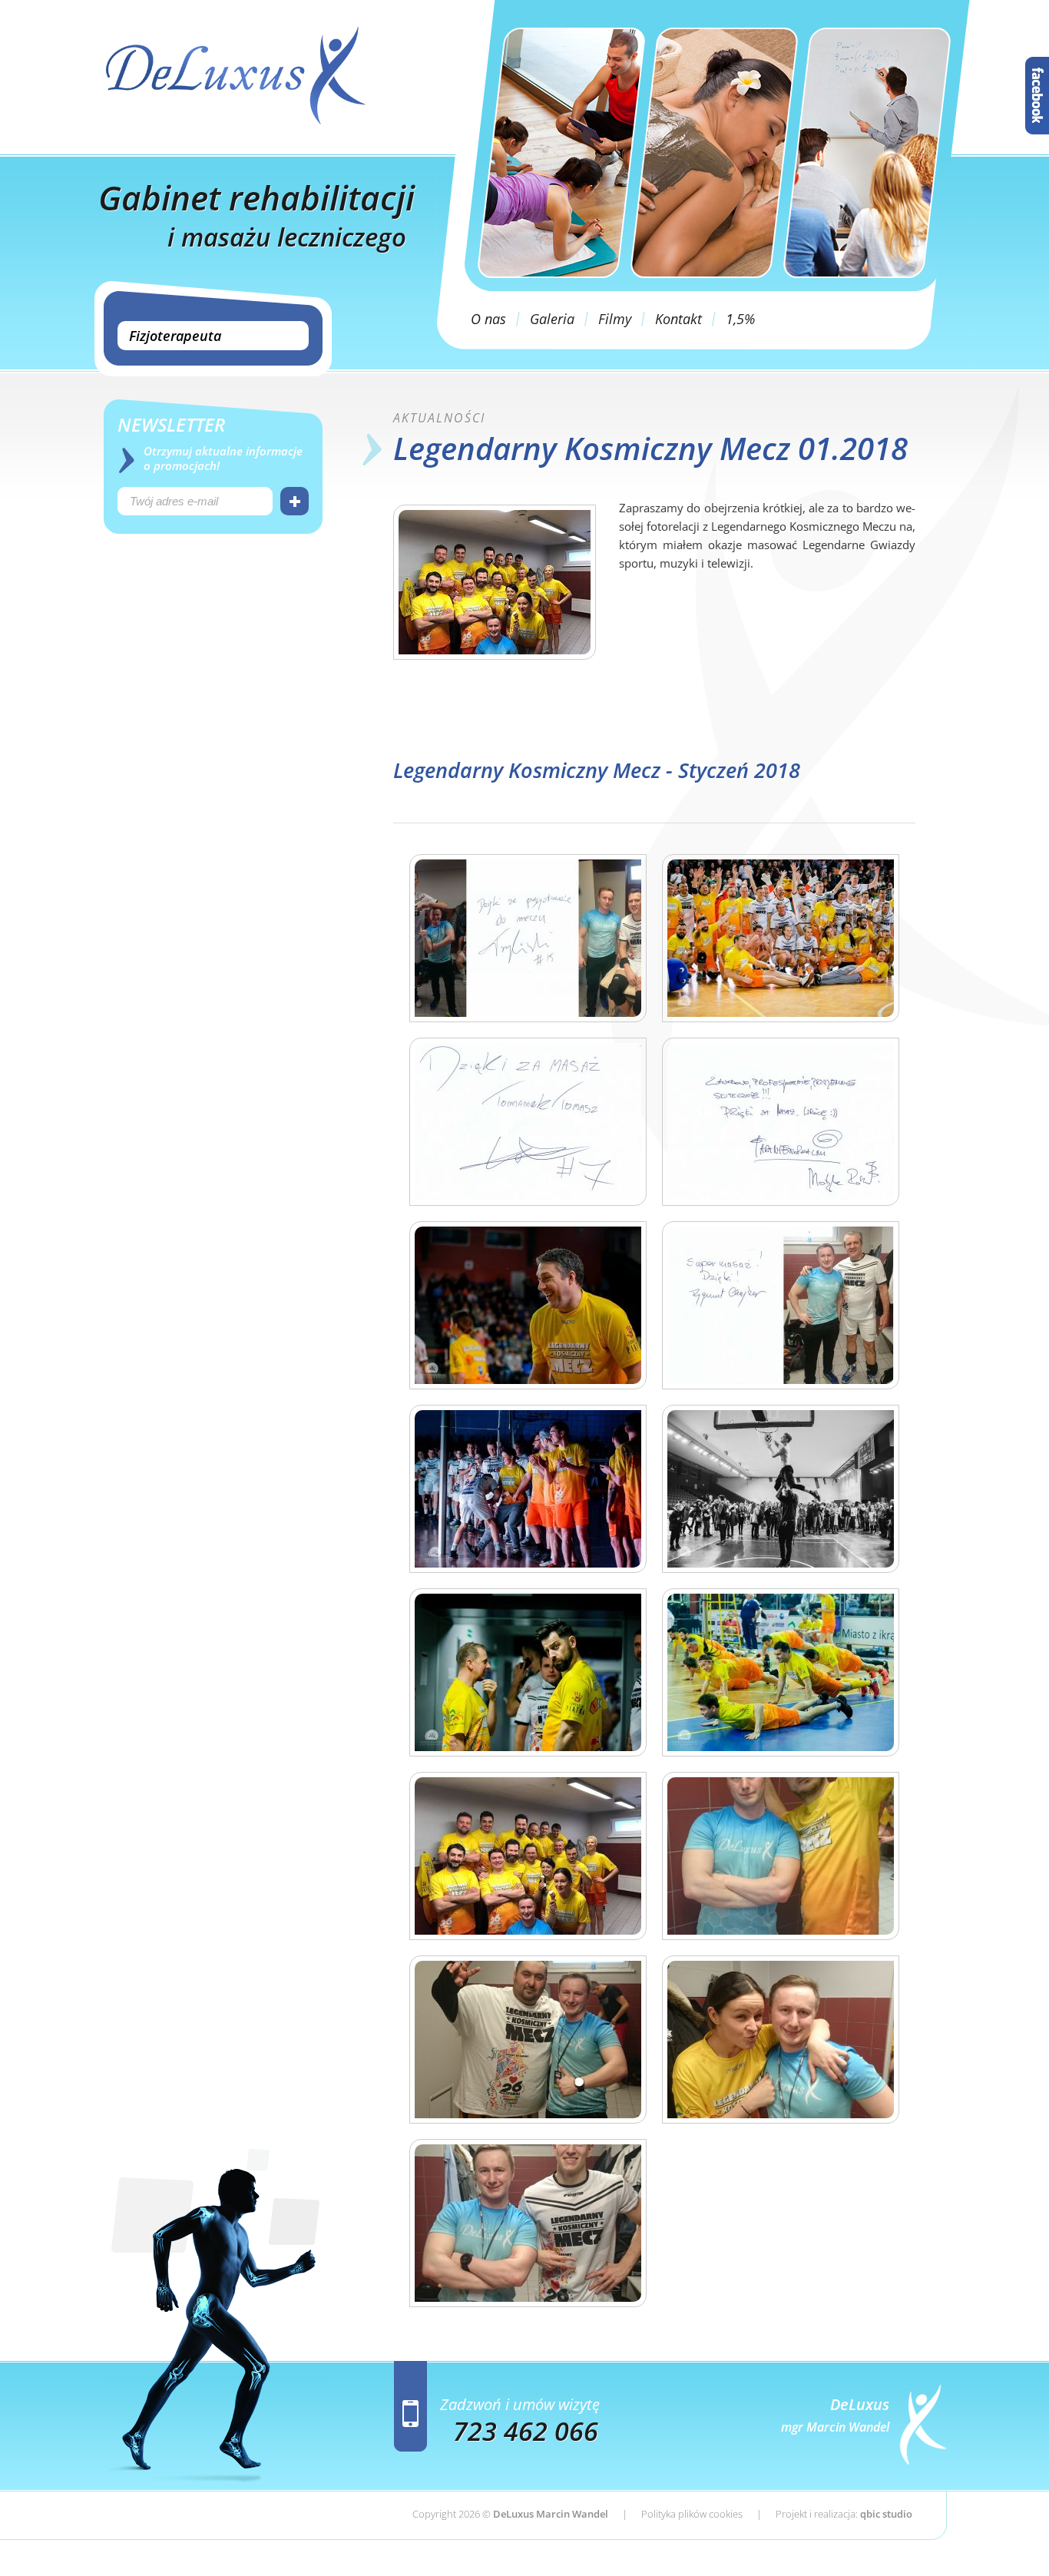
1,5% (740, 319)
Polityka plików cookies (692, 2514)
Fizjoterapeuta (175, 336)
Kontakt (678, 319)
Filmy (615, 319)
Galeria (552, 319)
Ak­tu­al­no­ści (439, 418)
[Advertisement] (213, 676)
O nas (488, 319)
